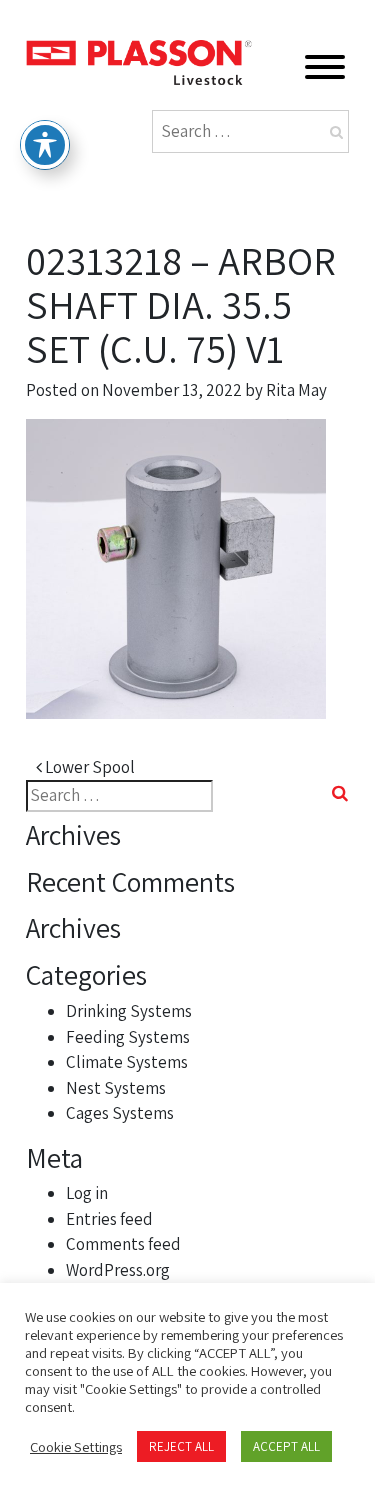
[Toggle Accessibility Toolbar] (45, 145)
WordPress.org (118, 1270)
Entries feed (109, 1219)
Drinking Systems (129, 1011)
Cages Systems (120, 1113)
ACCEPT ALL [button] (286, 1446)
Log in (87, 1193)
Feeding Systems (128, 1037)
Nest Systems (116, 1088)
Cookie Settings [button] (76, 1447)
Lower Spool (88, 767)
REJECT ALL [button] (181, 1446)
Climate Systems (127, 1062)
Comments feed (123, 1244)
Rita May (296, 390)
